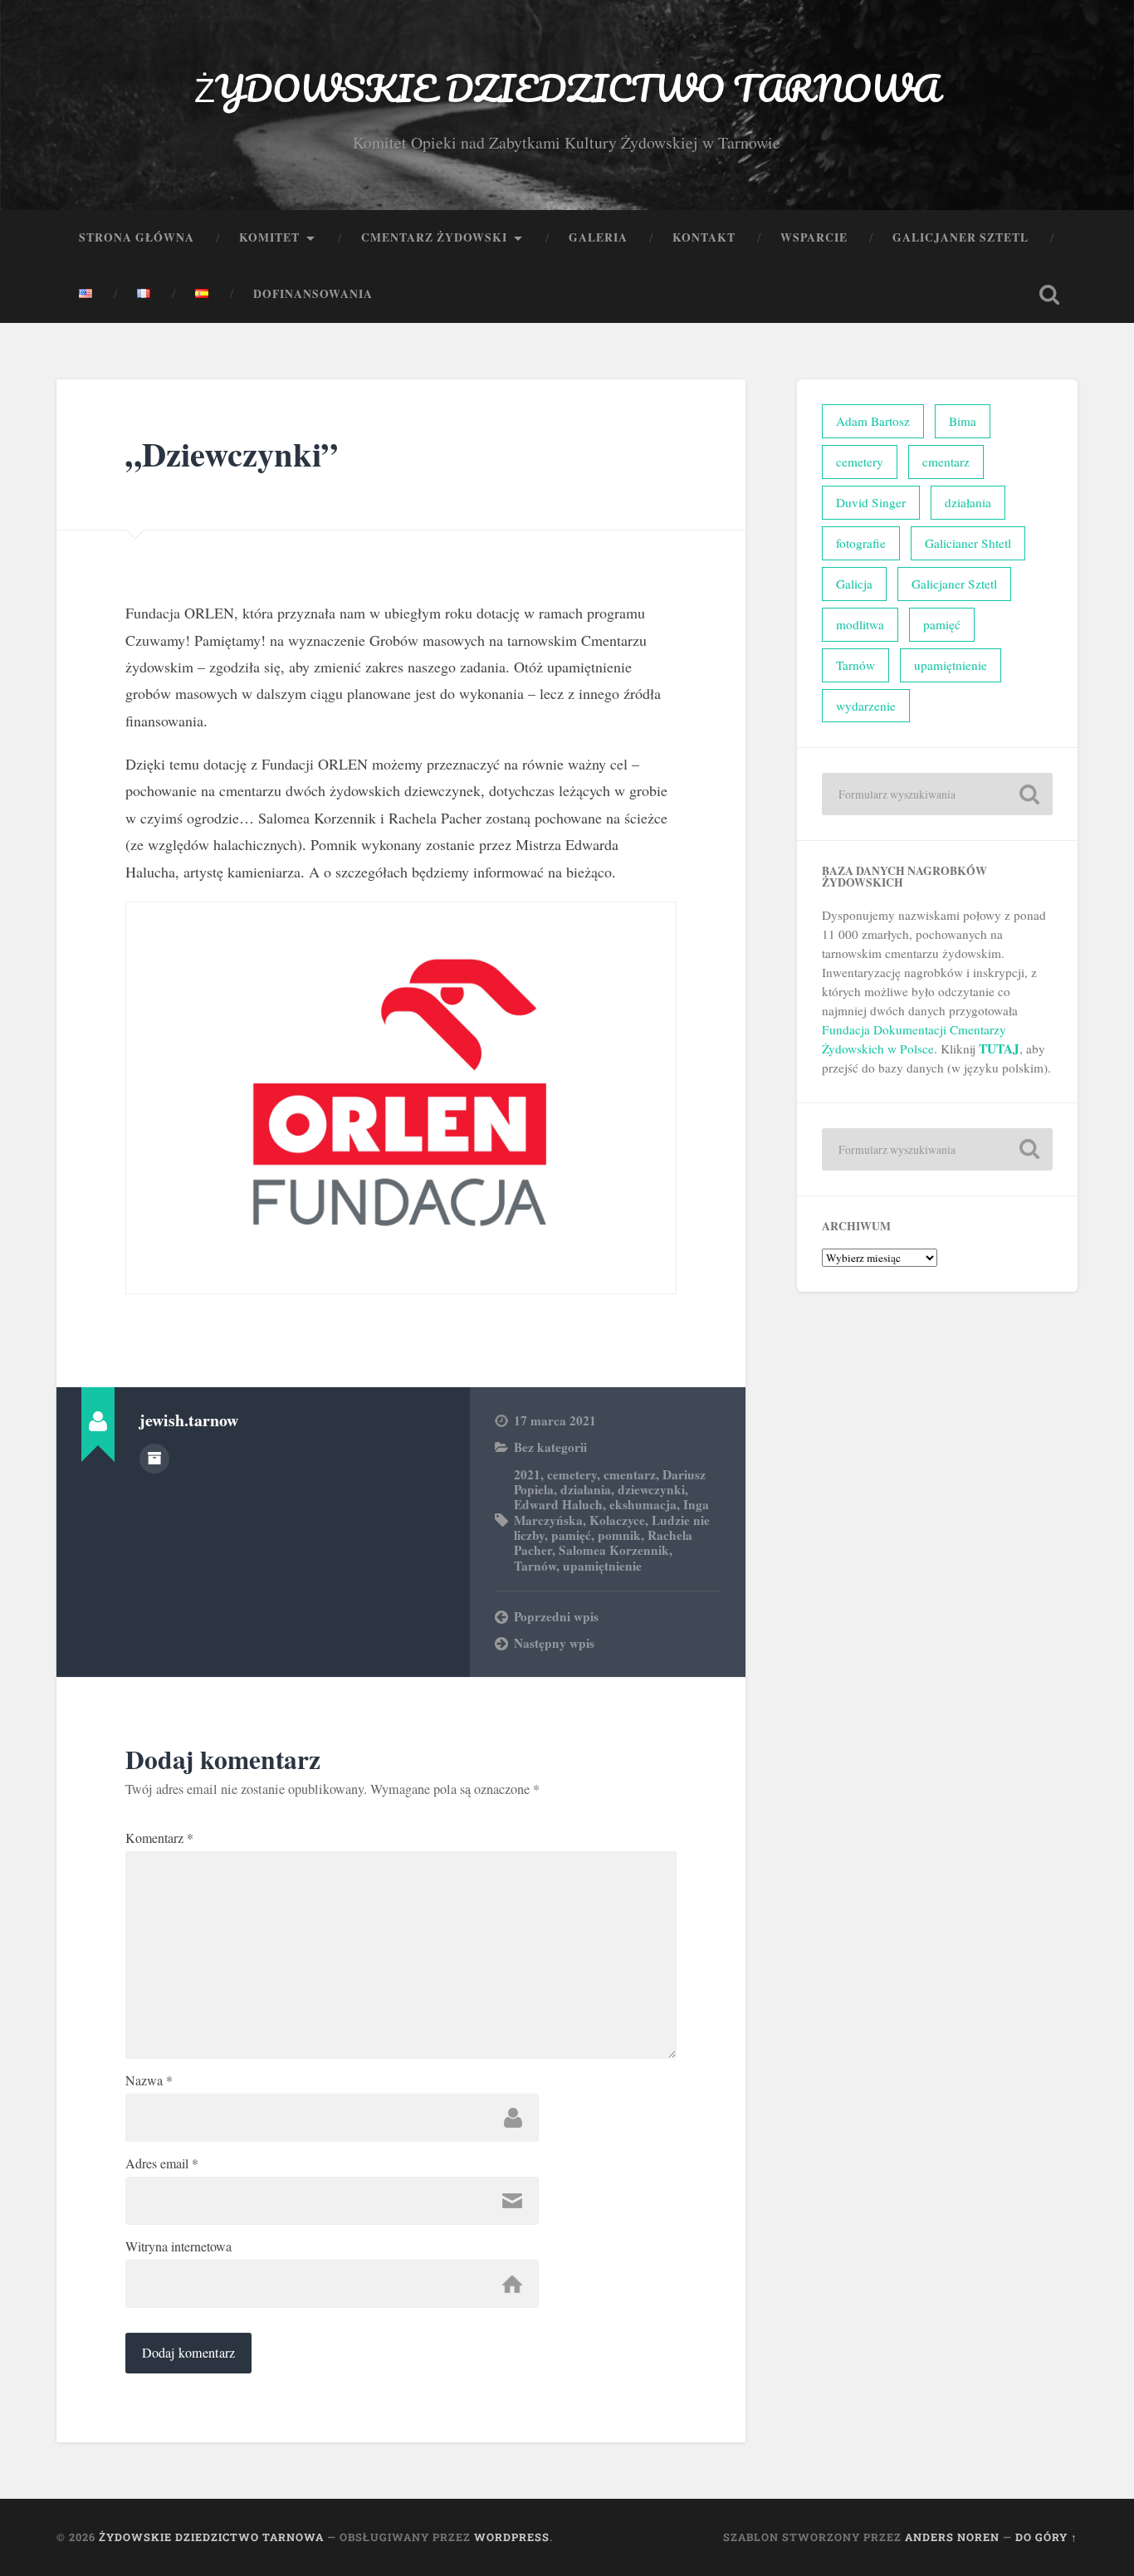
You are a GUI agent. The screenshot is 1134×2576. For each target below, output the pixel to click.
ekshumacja (643, 1504)
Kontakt (704, 237)
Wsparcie (814, 237)
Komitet (269, 237)
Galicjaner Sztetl (960, 237)
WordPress (512, 2537)
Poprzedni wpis (556, 1616)
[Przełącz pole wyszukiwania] (1049, 295)
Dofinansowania (313, 294)
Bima (963, 421)
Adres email (162, 2163)
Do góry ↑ (1046, 2537)
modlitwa (860, 624)
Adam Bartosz (873, 421)
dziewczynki (651, 1489)
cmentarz (630, 1474)
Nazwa (149, 2080)
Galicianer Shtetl (968, 543)
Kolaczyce (617, 1520)
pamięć (571, 1535)
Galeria (598, 237)
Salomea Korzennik (614, 1550)
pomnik (619, 1535)
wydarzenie (866, 706)
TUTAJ (999, 1048)
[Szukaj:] (937, 794)
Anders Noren (952, 2537)
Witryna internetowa (178, 2246)
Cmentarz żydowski (434, 237)
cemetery (572, 1474)
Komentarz (159, 1838)
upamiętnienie (602, 1566)
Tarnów (535, 1566)
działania (586, 1489)
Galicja (854, 584)
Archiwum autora (154, 1459)
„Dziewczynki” (232, 454)
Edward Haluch (558, 1504)
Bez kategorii (550, 1447)
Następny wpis (554, 1643)
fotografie (861, 543)
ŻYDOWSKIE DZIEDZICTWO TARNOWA (567, 88)
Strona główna (137, 237)
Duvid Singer (871, 502)
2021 (527, 1474)
